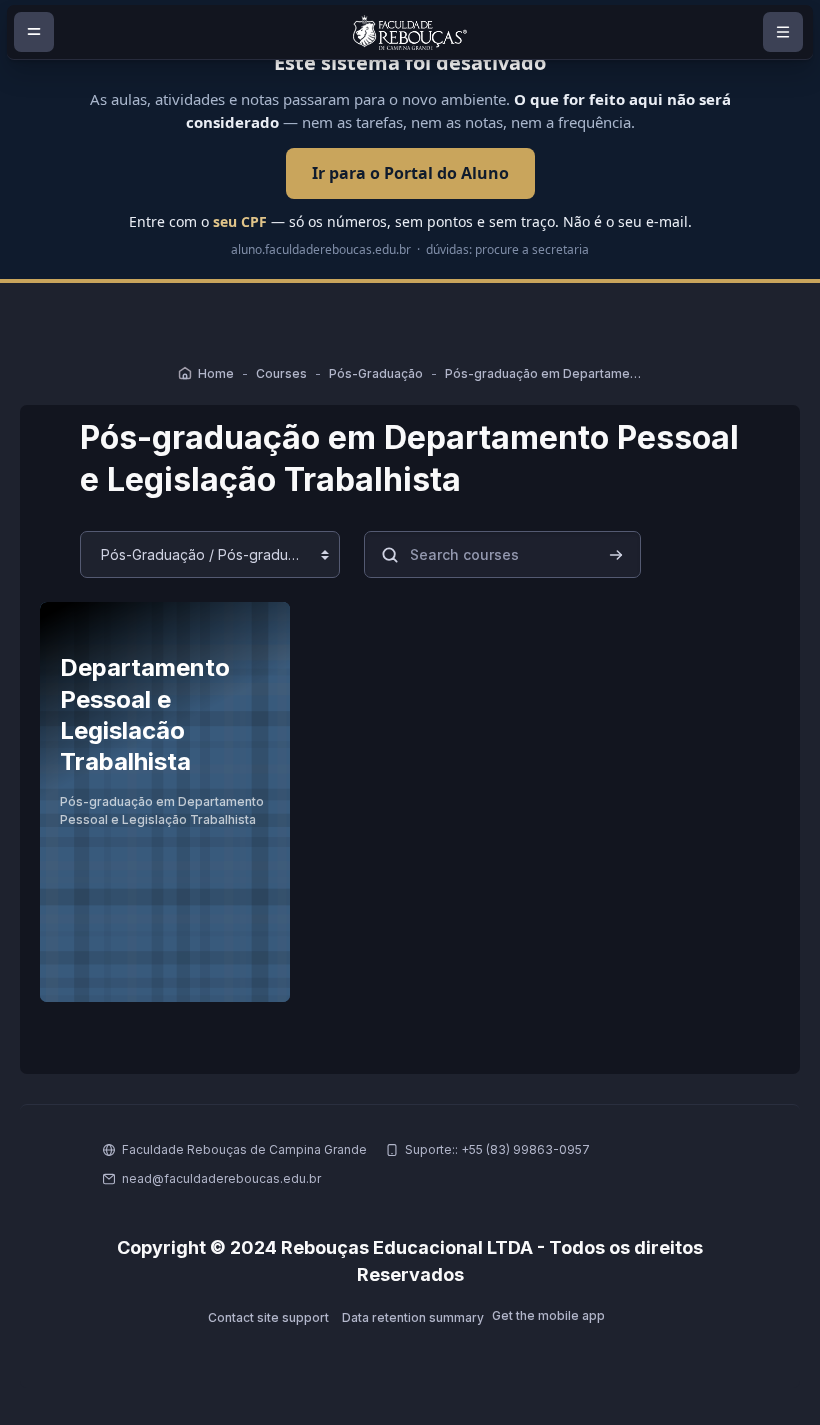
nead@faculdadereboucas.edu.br (221, 1178)
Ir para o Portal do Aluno (410, 173)
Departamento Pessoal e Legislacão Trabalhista (145, 714)
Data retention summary (413, 1317)
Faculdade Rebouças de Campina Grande (244, 1149)
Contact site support (268, 1317)
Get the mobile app (548, 1315)
